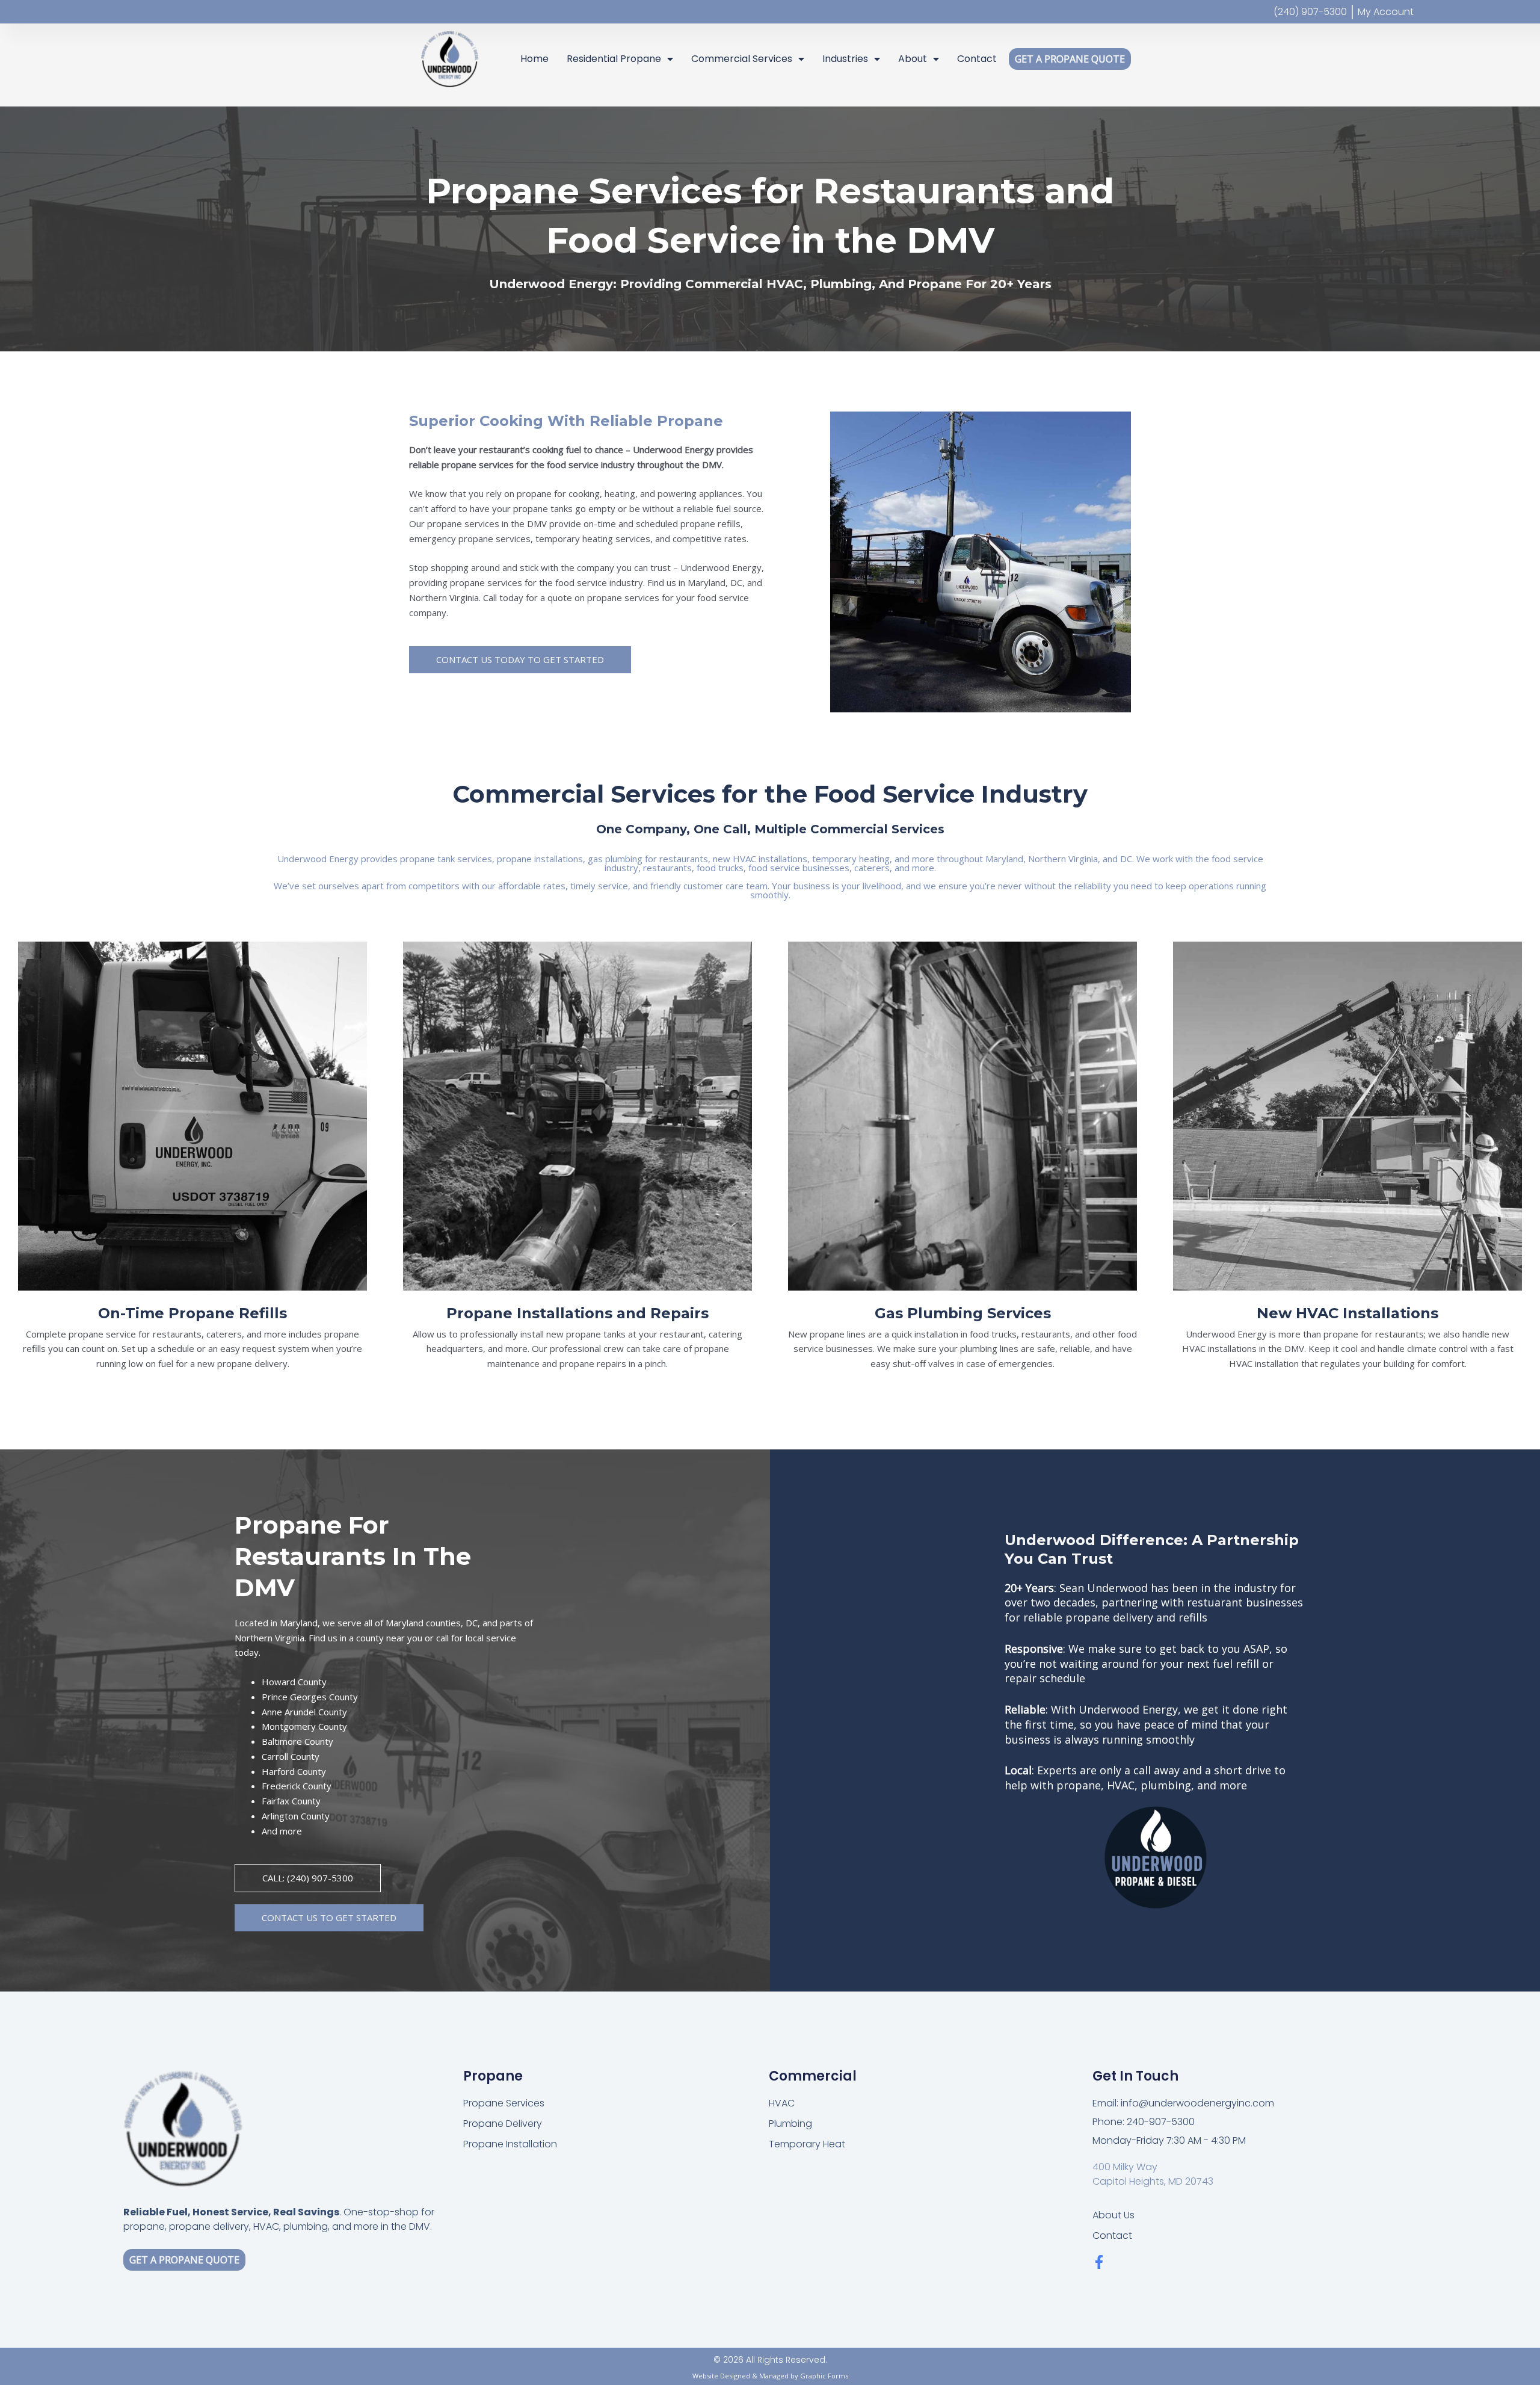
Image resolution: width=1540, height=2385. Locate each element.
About (913, 59)
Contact (977, 59)
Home (534, 59)
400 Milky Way (1125, 2167)
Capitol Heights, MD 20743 (1153, 2181)
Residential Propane (614, 59)
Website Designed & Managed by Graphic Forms (770, 2376)
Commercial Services (742, 59)
